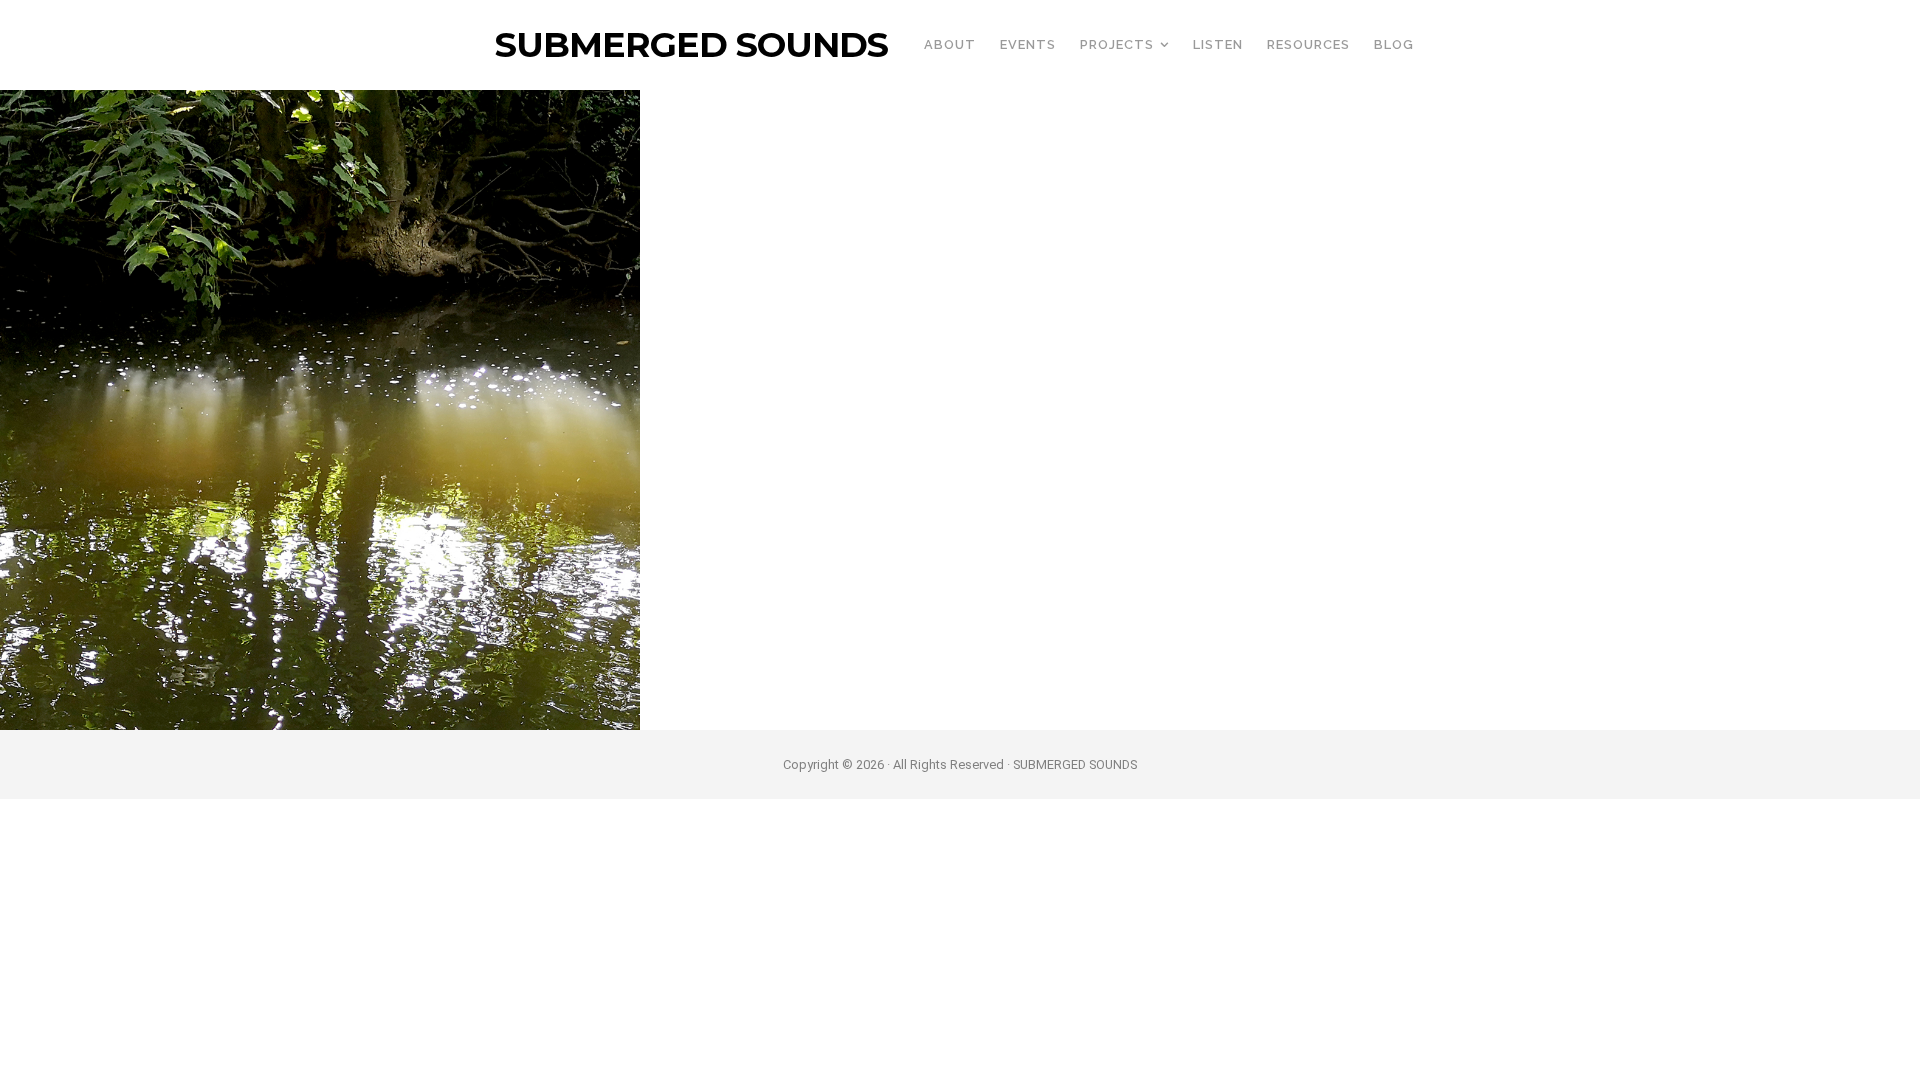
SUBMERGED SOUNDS (691, 45)
